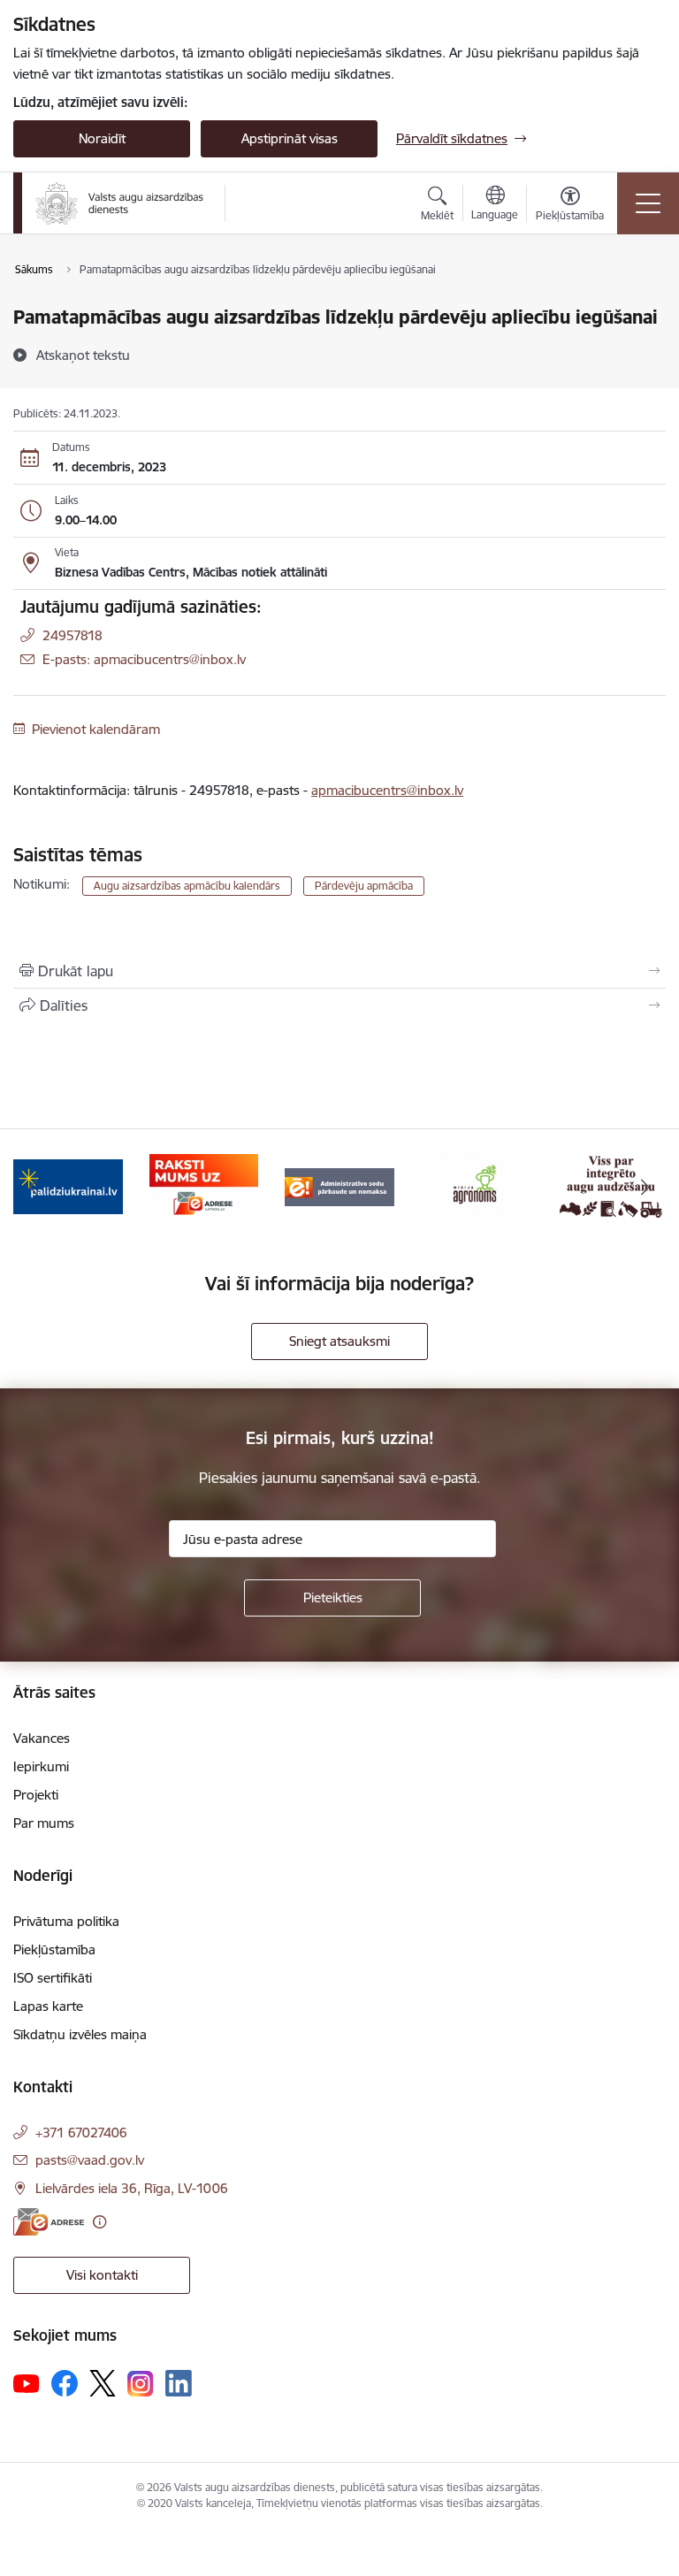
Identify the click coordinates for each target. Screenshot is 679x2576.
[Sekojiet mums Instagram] (141, 2384)
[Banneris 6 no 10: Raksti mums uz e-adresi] (204, 1185)
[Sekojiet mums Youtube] (27, 2382)
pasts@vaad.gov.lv (90, 2160)
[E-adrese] (49, 2222)
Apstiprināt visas (290, 138)
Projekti (36, 1795)
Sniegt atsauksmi (339, 1341)
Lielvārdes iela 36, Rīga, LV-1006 (132, 2188)
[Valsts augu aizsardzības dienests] (119, 203)
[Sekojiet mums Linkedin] (179, 2383)
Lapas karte (48, 2006)
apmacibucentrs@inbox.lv (387, 790)
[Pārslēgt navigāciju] (648, 203)
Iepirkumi (41, 1766)
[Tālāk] (645, 1187)
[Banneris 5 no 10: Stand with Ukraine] (68, 1185)
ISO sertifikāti (53, 1978)
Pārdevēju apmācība (364, 886)
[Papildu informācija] (99, 2222)
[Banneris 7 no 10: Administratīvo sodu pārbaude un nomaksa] (339, 1185)
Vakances (42, 1738)
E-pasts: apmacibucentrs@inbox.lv (144, 659)
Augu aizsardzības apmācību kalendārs (187, 886)
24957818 (72, 635)
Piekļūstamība (54, 1949)
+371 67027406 (81, 2133)
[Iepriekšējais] (34, 1187)
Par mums (44, 1823)
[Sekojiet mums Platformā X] (103, 2383)
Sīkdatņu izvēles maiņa (80, 2034)
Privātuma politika (66, 1921)
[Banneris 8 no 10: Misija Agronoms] (476, 1185)
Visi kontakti (102, 2275)
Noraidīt (102, 138)
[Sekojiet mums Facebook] (65, 2383)
